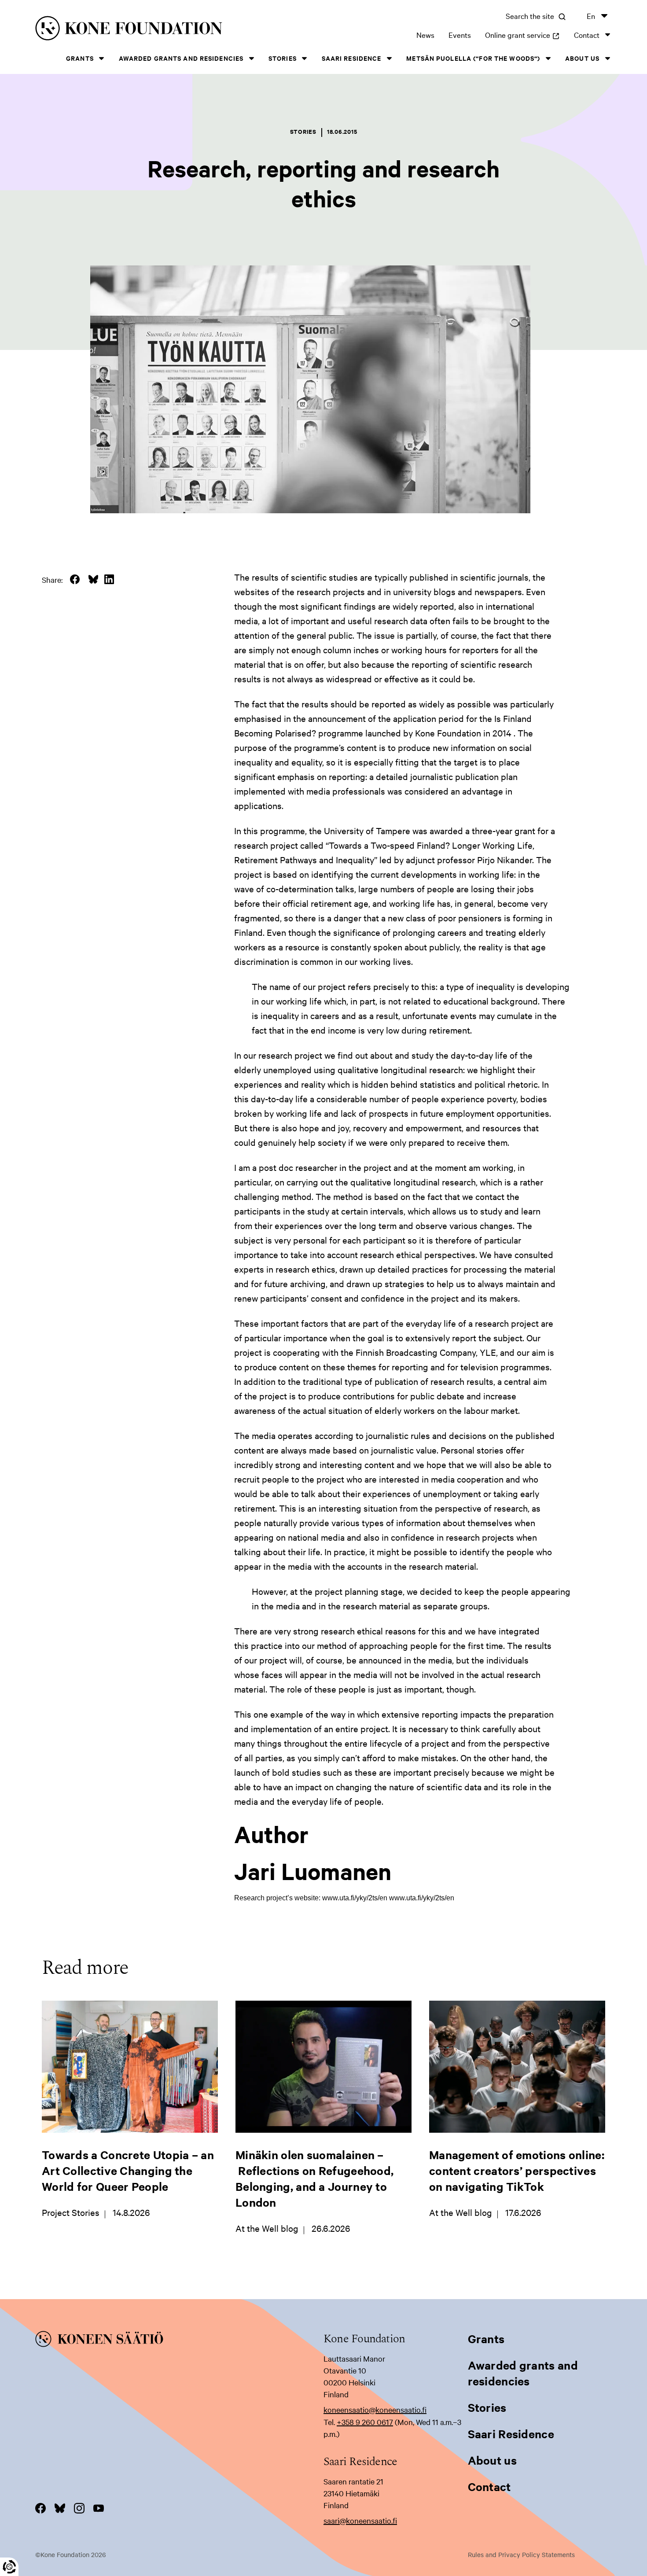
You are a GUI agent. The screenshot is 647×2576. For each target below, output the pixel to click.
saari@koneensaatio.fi (360, 2520)
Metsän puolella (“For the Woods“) (473, 58)
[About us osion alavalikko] (607, 58)
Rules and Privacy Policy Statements (521, 2554)
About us (582, 58)
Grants (80, 58)
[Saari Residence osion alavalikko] (389, 58)
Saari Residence (352, 58)
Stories (283, 58)
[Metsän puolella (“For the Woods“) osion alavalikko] (548, 58)
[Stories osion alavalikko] (305, 58)
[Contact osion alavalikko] (607, 35)
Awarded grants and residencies (181, 58)
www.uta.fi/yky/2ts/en (422, 1898)
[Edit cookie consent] (9, 2567)
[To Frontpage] (179, 2340)
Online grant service (522, 35)
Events (460, 35)
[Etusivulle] (160, 30)
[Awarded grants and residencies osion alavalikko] (251, 58)
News (425, 35)
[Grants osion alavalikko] (102, 58)
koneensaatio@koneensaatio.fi (375, 2409)
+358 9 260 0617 (365, 2422)
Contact (587, 35)
